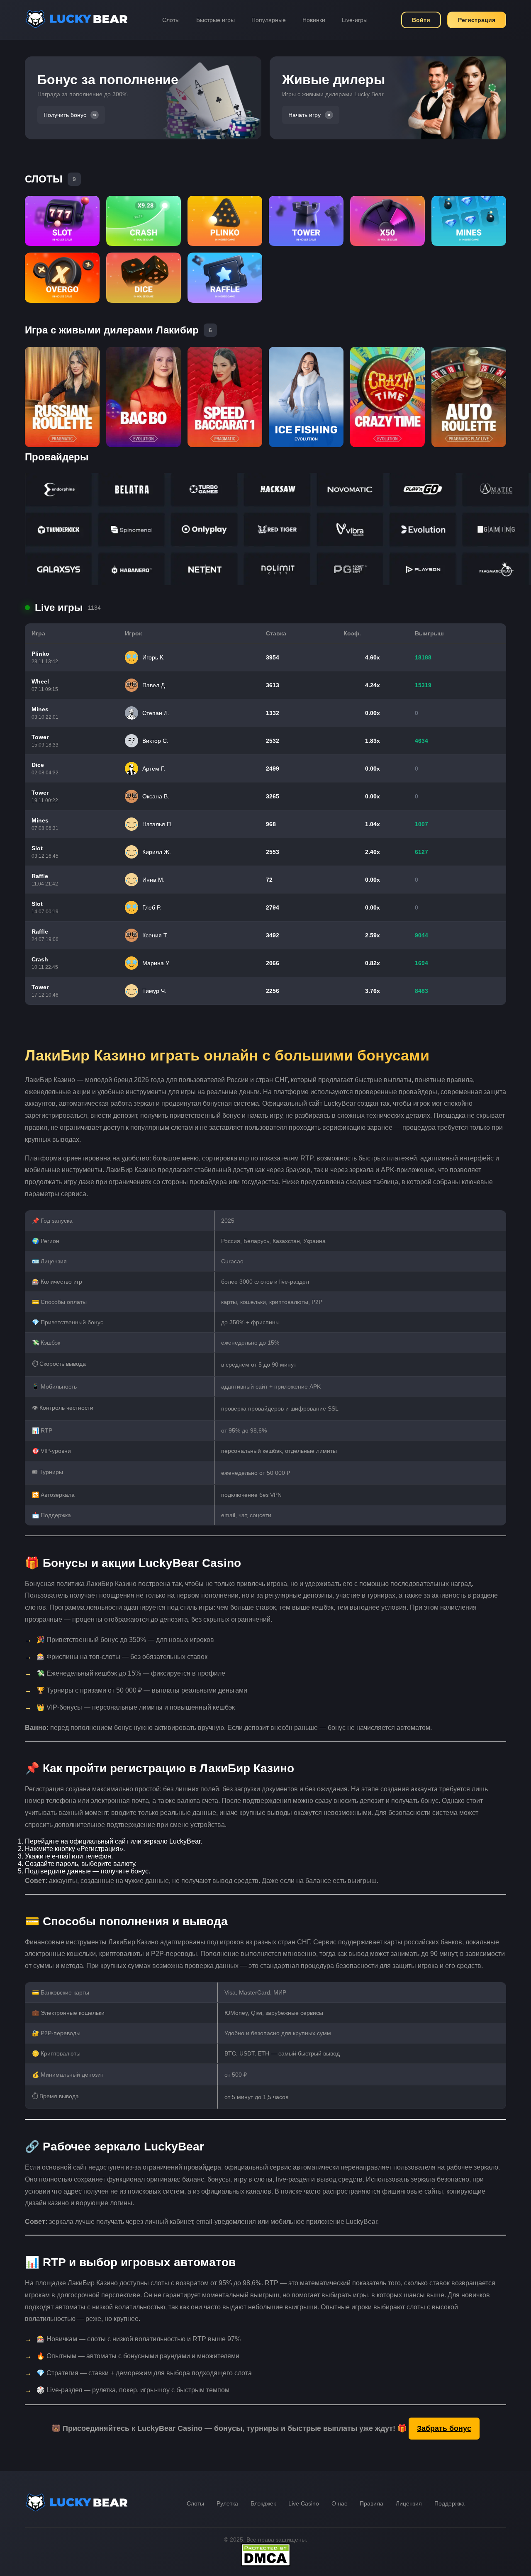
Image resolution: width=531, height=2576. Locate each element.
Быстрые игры (216, 20)
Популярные (269, 20)
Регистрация (477, 20)
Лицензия (409, 2503)
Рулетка (227, 2503)
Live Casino (304, 2503)
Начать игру (304, 115)
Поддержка (449, 2503)
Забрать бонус (444, 2428)
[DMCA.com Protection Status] (265, 2564)
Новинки (314, 20)
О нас (339, 2503)
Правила (371, 2503)
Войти (421, 20)
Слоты (171, 20)
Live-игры (355, 20)
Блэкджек (263, 2503)
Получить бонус (65, 115)
